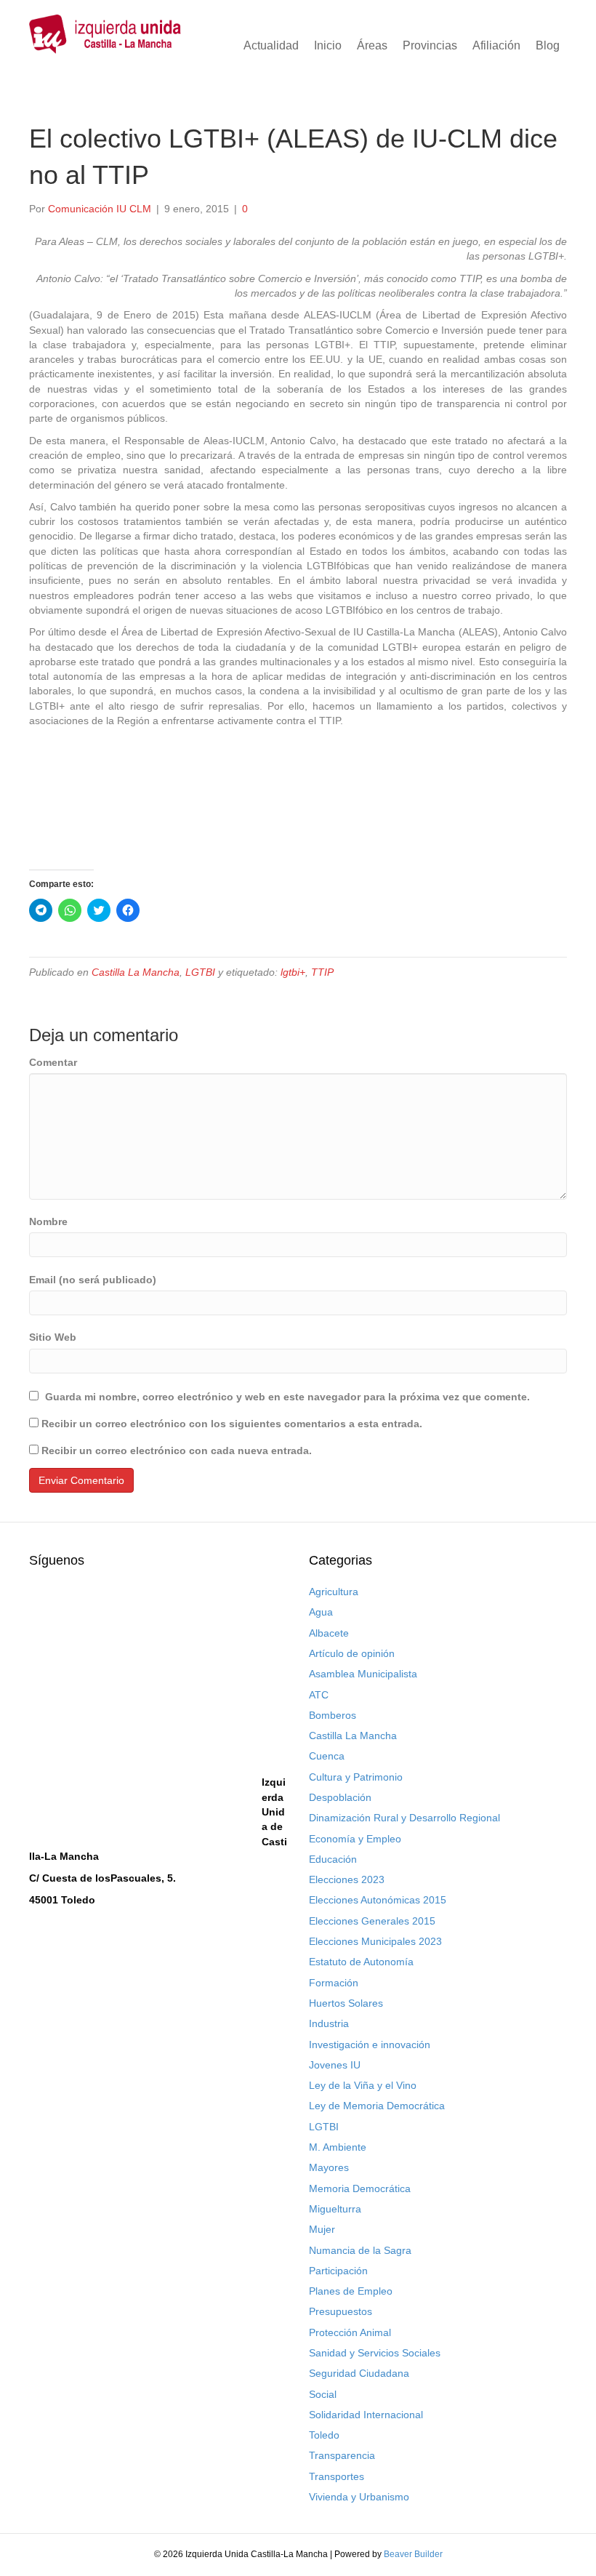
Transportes (337, 2476)
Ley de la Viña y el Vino (363, 2085)
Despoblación (340, 1797)
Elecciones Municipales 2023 (375, 1941)
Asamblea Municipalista (363, 1674)
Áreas (372, 45)
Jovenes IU (335, 2065)
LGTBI (200, 972)
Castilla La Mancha (136, 972)
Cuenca (327, 1756)
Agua (321, 1612)
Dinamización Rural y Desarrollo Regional (404, 1818)
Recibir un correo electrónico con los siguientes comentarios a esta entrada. (232, 1424)
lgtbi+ (293, 972)
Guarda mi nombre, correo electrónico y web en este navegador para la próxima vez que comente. (287, 1397)
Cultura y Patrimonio (356, 1777)
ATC (319, 1695)
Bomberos (333, 1715)
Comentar (53, 1062)
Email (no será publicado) (93, 1280)
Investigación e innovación (370, 2045)
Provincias (430, 45)
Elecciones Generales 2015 (372, 1921)
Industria (329, 2023)
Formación (334, 1983)
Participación (338, 2271)
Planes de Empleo (351, 2291)
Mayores (329, 2167)
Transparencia (342, 2455)
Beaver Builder (413, 2554)
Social (323, 2394)
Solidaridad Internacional (366, 2415)
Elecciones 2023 (347, 1879)
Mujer (322, 2229)
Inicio (328, 45)
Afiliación (496, 45)
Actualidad (271, 45)
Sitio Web (53, 1337)
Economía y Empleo (355, 1839)
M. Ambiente (338, 2147)
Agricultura (334, 1592)
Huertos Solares (346, 2003)
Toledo (324, 2435)
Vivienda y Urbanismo (359, 2497)
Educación (333, 1859)
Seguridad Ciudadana (359, 2373)
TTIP (322, 972)
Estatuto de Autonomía (361, 1962)
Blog (548, 45)
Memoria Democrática (360, 2188)
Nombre (48, 1221)
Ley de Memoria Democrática (377, 2106)
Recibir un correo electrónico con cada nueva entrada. (177, 1450)
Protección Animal (350, 2332)
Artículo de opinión (352, 1653)
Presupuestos (341, 2311)
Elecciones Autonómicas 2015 (378, 1900)
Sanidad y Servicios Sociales (375, 2353)
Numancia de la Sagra (360, 2250)
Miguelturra (335, 2209)
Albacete (329, 1633)
